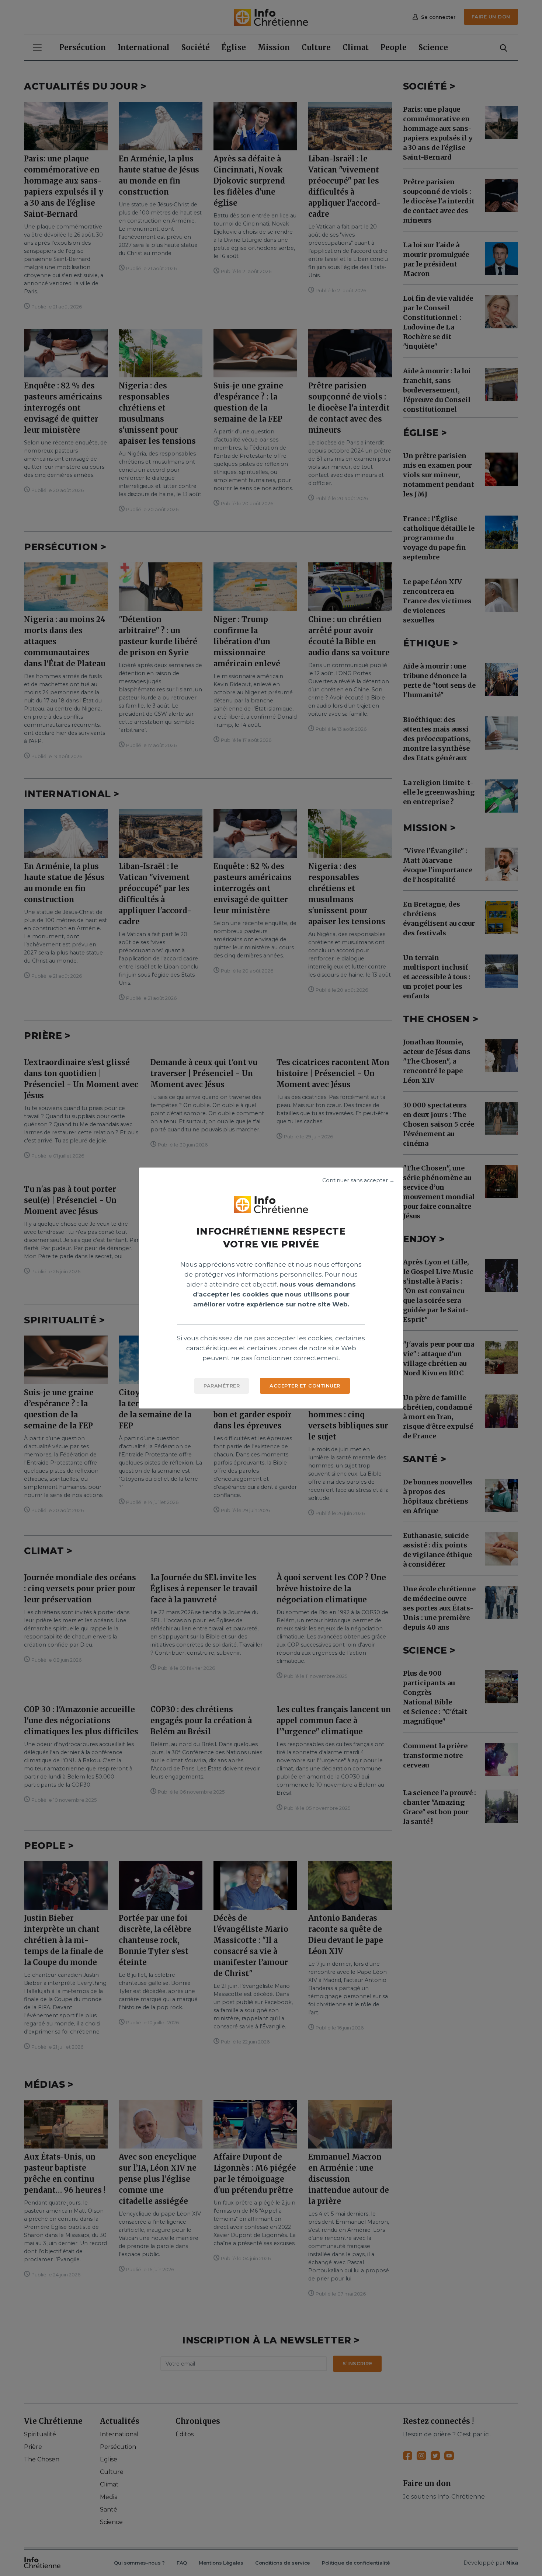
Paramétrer (222, 1386)
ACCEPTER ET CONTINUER (305, 1386)
